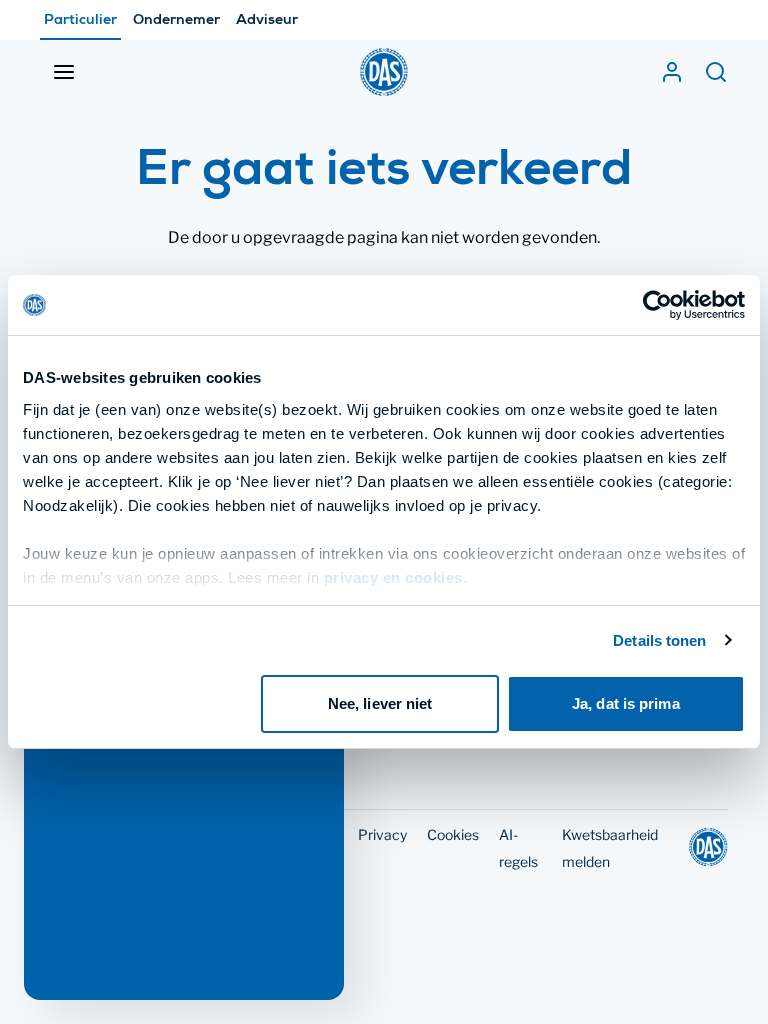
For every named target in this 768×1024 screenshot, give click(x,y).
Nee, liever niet (380, 703)
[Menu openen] (64, 72)
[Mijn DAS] (672, 72)
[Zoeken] (716, 72)
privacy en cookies (393, 577)
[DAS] (384, 72)
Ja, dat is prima (626, 703)
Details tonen (659, 640)
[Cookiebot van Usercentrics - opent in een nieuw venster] (657, 305)
